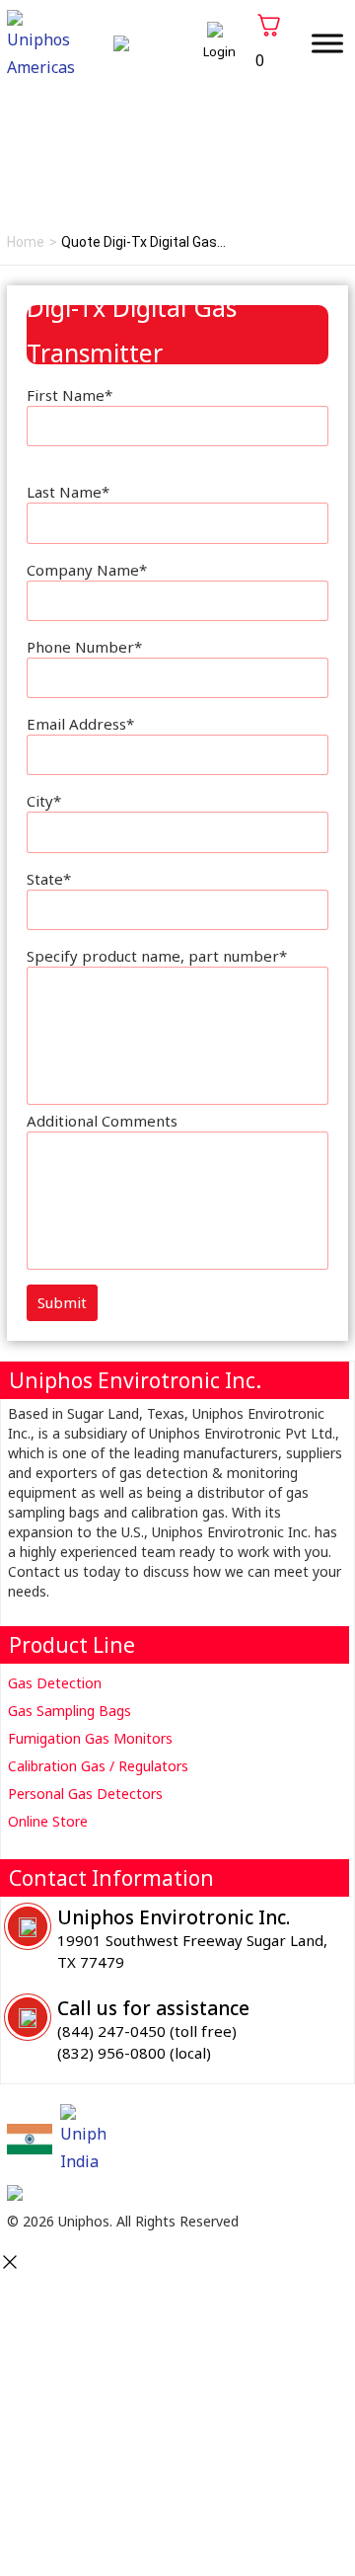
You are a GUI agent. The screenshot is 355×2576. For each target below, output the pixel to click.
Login (219, 51)
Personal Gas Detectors (85, 1794)
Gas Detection (55, 1683)
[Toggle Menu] (327, 43)
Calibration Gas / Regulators (98, 1766)
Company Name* (87, 570)
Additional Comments (102, 1121)
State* (49, 879)
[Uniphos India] (30, 2139)
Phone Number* (84, 647)
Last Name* (68, 492)
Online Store (48, 1821)
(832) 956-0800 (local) (134, 2053)
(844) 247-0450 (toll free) (147, 2031)
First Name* (70, 395)
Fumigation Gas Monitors (90, 1738)
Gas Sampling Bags (70, 1711)
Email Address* (80, 724)
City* (44, 801)
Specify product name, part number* (157, 956)
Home (26, 242)
